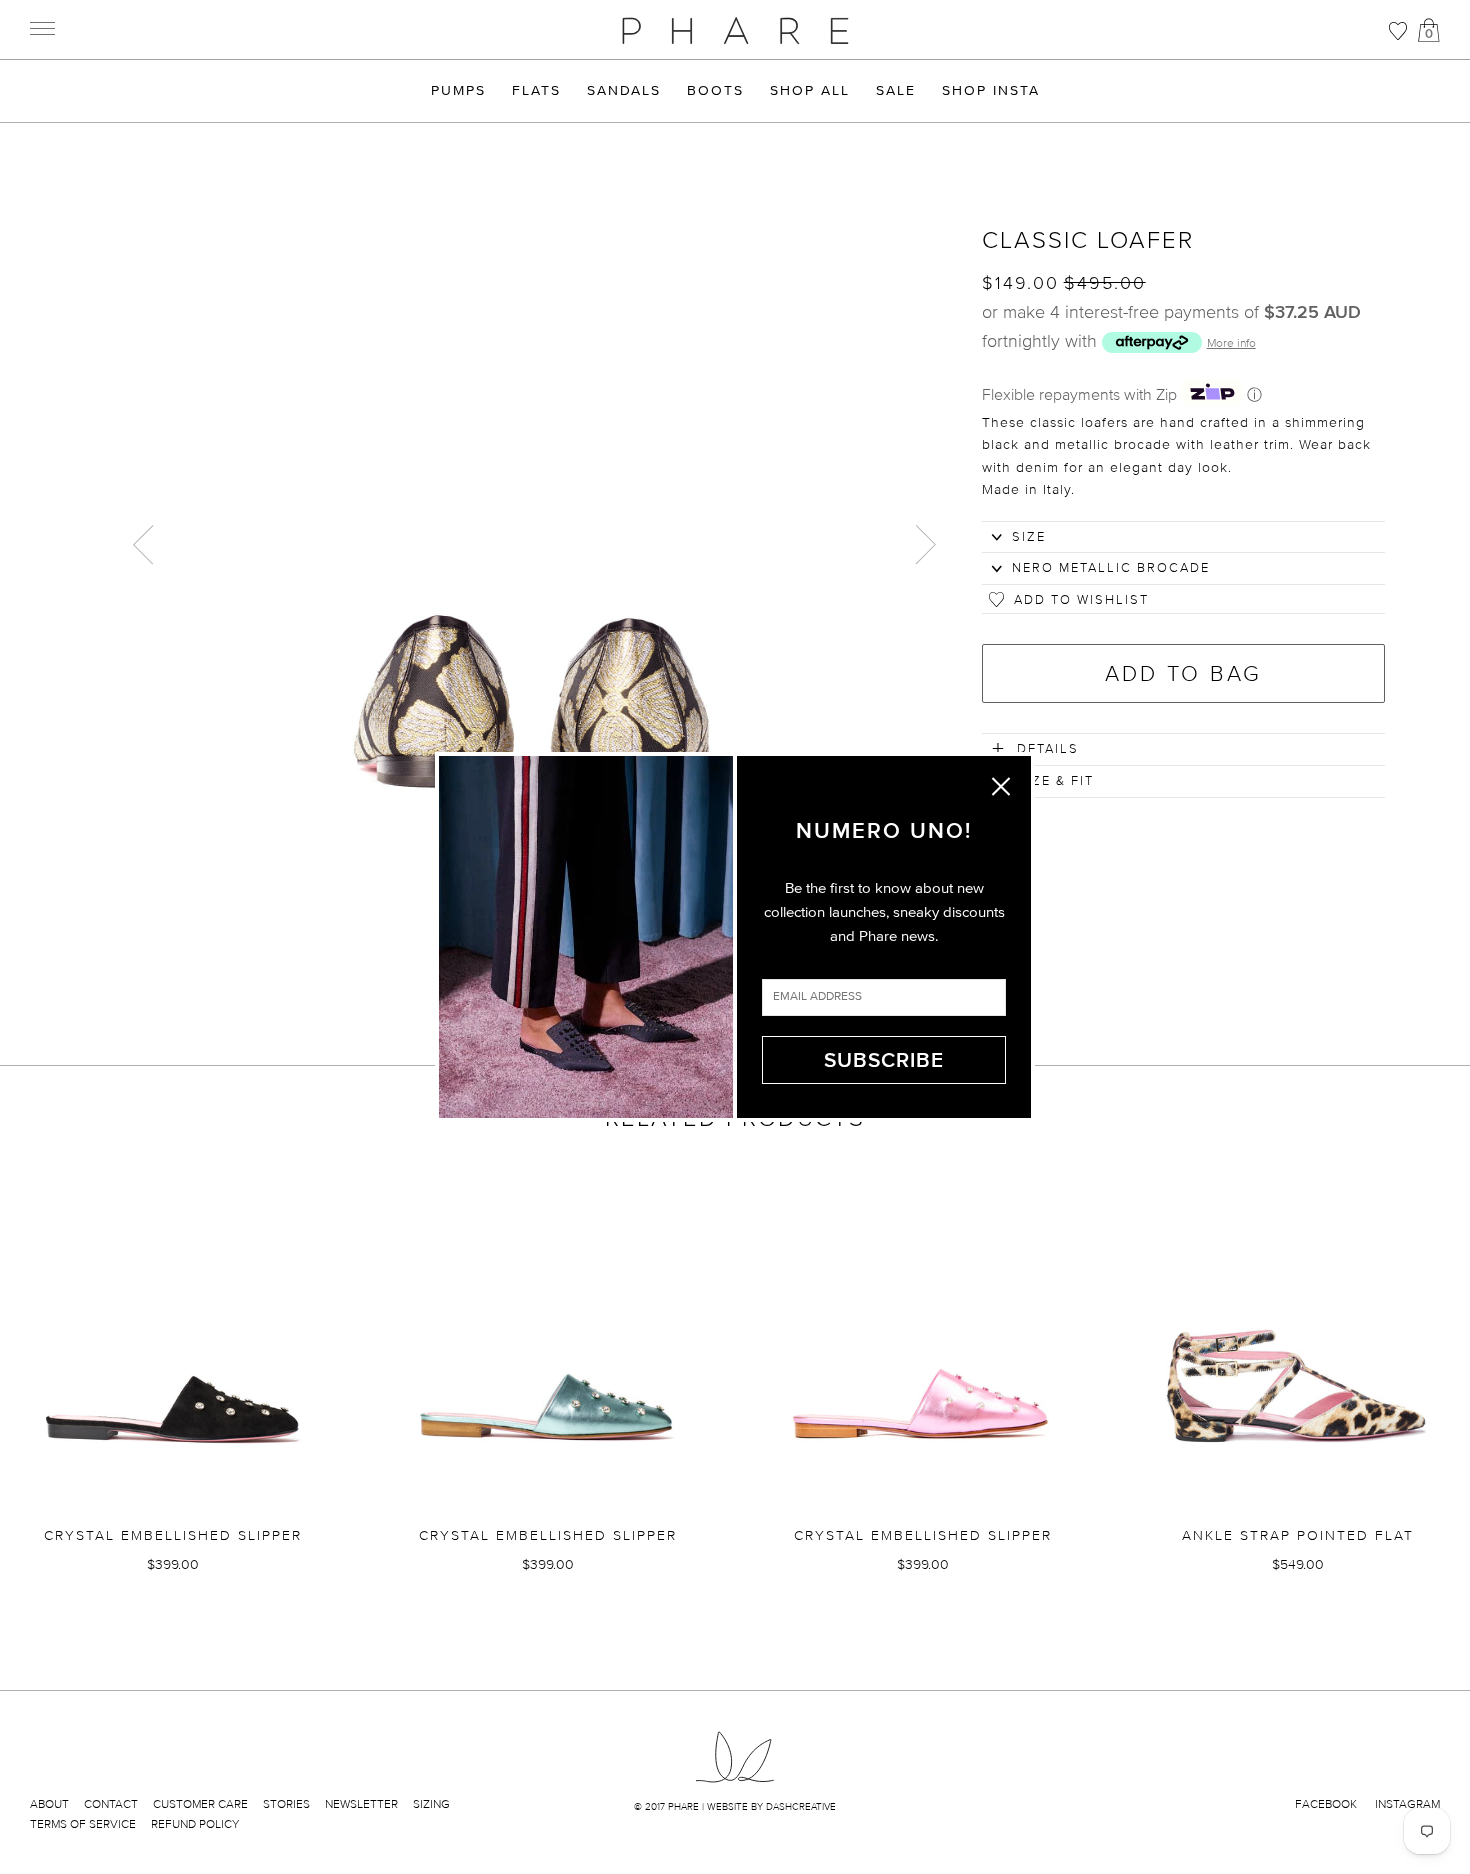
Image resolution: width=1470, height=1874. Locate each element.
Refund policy (195, 1824)
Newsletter (361, 1804)
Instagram (1407, 1804)
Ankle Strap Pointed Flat (1298, 1535)
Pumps (458, 91)
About (49, 1804)
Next (922, 542)
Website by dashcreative (771, 1806)
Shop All (810, 91)
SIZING (431, 1804)
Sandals (624, 91)
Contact (111, 1804)
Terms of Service (83, 1824)
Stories (286, 1804)
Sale (896, 91)
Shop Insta (991, 91)
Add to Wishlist (1081, 599)
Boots (715, 91)
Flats (536, 91)
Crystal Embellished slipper (173, 1535)
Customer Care (200, 1804)
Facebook (1326, 1804)
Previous (145, 542)
